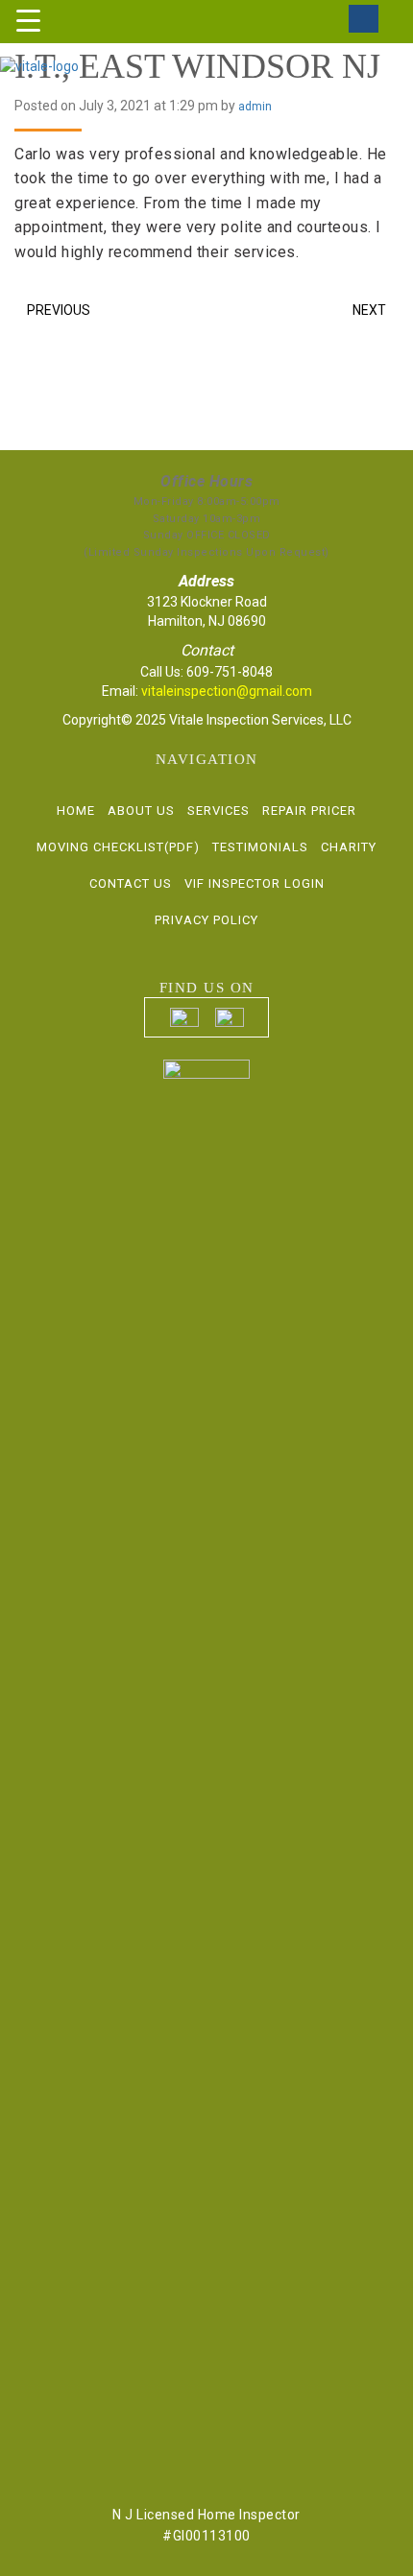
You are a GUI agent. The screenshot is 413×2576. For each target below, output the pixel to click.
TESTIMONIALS (260, 847)
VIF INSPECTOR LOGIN (255, 883)
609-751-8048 (230, 672)
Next (369, 310)
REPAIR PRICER (309, 811)
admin (255, 107)
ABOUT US (141, 811)
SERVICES (219, 811)
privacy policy (206, 920)
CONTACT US (131, 883)
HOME (76, 811)
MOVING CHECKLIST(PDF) (118, 847)
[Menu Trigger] (28, 20)
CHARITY (349, 847)
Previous (59, 310)
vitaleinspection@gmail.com (227, 691)
